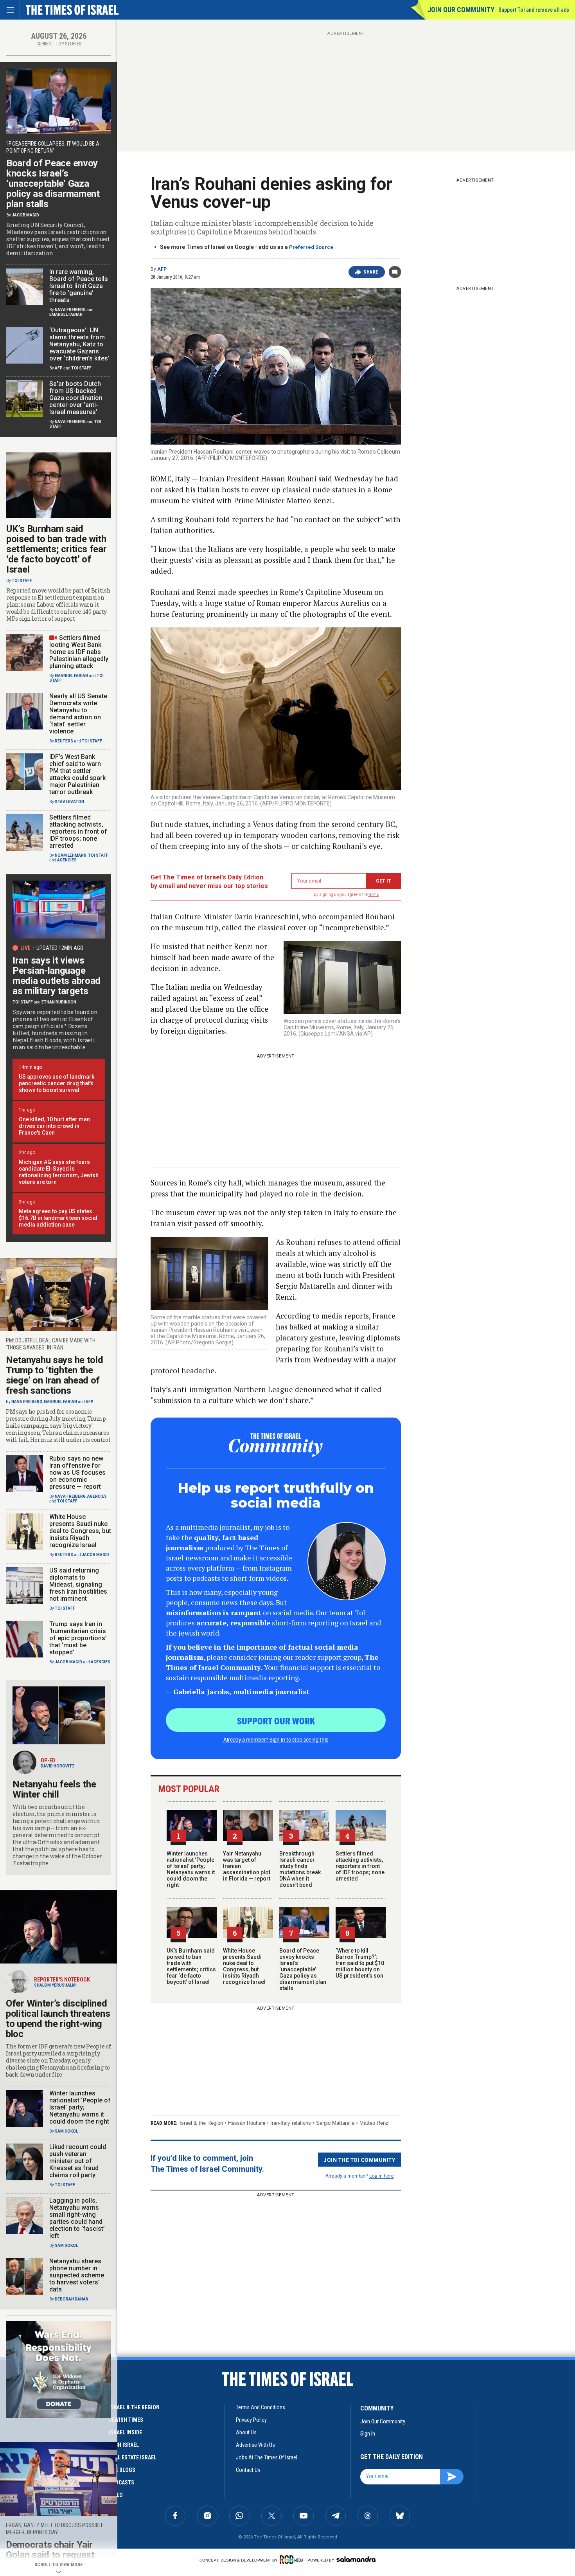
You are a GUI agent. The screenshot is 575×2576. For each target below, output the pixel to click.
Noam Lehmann (71, 855)
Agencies (67, 860)
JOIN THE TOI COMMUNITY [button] (359, 2160)
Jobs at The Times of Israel (267, 2457)
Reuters (64, 741)
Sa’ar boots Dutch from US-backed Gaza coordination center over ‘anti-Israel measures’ (76, 398)
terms (374, 894)
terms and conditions (261, 2407)
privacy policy (251, 2420)
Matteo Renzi (375, 2123)
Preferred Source (311, 247)
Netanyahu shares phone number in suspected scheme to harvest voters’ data (77, 2275)
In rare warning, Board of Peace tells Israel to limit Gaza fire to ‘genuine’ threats (79, 286)
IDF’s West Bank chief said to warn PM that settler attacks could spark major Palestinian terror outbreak (77, 774)
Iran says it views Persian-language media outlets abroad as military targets (57, 976)
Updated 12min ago (60, 948)
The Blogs (122, 2470)
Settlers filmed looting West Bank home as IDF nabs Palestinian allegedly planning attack (79, 652)
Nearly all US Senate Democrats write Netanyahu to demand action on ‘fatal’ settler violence (78, 714)
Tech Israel (124, 2445)
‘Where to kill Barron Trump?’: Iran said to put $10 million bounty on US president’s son (360, 1963)
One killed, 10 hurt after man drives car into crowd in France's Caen (54, 1126)
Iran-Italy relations (291, 2123)
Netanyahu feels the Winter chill (54, 1789)
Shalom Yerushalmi (55, 1985)
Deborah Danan (72, 2299)
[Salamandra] (356, 2559)
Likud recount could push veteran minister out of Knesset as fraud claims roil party (78, 2161)
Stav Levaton (69, 802)
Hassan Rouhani (247, 2123)
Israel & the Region (201, 2123)
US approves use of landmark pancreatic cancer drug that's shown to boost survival (57, 1083)
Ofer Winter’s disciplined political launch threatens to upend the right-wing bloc (58, 2019)
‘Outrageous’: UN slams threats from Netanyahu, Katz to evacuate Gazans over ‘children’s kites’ (79, 344)
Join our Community (461, 10)
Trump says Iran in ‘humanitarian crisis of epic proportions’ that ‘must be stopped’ (78, 1638)
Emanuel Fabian (66, 314)
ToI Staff (81, 368)
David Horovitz (58, 1766)
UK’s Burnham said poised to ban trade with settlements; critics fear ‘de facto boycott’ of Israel (191, 1966)
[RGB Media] (293, 2560)
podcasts (121, 2482)
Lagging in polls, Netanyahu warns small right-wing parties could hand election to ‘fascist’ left (77, 2218)
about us (246, 2432)
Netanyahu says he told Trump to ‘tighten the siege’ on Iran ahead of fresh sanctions (54, 1375)
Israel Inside (125, 2432)
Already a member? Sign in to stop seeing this (276, 1739)
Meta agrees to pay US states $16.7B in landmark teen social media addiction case (58, 1218)
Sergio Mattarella (335, 2123)
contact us (248, 2470)
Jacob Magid (25, 215)
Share (371, 272)
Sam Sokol (66, 2131)
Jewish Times (126, 2420)
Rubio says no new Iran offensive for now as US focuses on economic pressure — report (77, 1473)
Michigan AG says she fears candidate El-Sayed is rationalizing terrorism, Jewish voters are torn (59, 1172)
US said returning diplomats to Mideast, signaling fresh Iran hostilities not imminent (78, 1584)
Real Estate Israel (133, 2457)
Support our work (276, 1720)
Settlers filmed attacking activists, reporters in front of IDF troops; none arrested (360, 1866)
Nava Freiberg (70, 310)
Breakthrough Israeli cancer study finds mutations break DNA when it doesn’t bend (300, 1869)
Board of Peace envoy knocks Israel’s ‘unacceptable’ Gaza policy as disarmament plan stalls (303, 1969)
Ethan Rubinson (59, 1002)
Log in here (382, 2175)
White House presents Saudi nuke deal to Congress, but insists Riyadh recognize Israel (244, 1966)
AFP (162, 269)
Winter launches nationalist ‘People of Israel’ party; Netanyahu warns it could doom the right (191, 1869)
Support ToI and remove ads (534, 10)
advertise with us (255, 2445)
